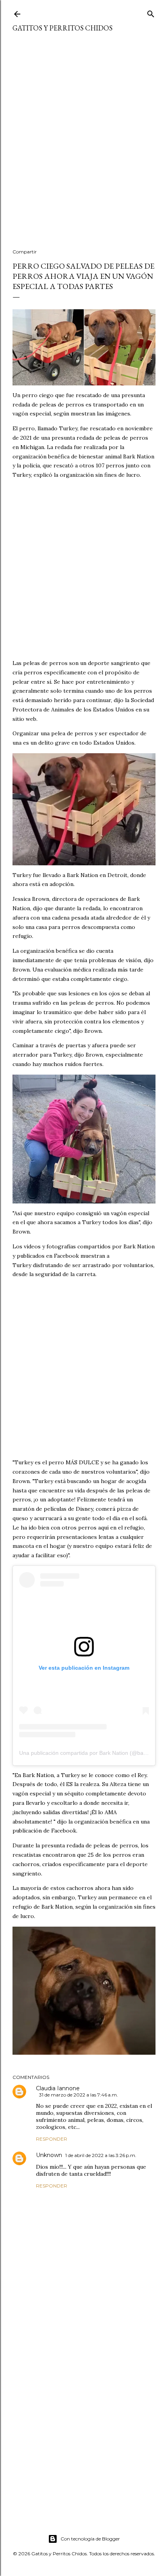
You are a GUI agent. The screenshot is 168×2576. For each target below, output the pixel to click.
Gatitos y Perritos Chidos (63, 28)
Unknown (49, 2155)
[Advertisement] (84, 145)
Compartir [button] (25, 252)
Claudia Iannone (58, 2088)
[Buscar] (151, 12)
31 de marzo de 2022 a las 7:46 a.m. (79, 2095)
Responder (52, 2139)
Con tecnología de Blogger (90, 2539)
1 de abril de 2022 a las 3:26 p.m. (101, 2155)
